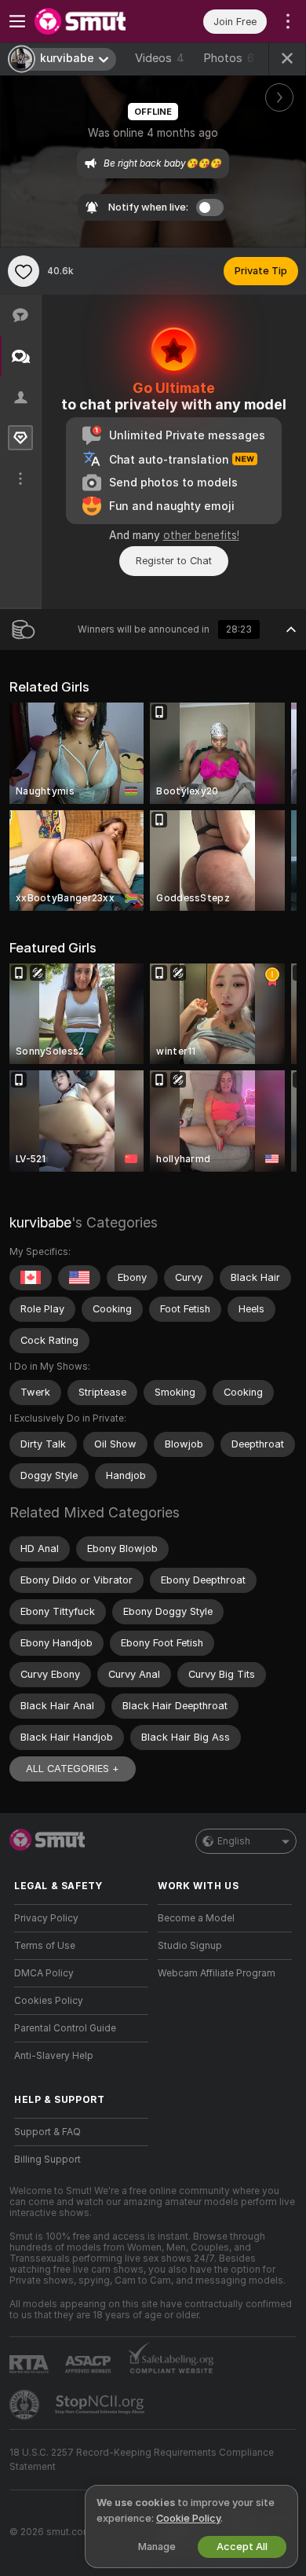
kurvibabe (40, 1222)
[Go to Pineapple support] (26, 2405)
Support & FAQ (47, 2132)
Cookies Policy (49, 2001)
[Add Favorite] (24, 271)
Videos (160, 58)
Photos (229, 58)
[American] (79, 1278)
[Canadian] (31, 1278)
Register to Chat (174, 561)
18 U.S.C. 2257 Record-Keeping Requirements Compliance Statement (142, 2460)
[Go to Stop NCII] (101, 2405)
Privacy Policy (46, 1918)
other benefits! (201, 535)
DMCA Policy (44, 1973)
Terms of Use (45, 1946)
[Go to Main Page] (94, 21)
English (234, 1841)
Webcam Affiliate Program (217, 1973)
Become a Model (196, 1918)
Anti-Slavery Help (54, 2056)
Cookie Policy (188, 2518)
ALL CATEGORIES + (73, 1769)
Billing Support (47, 2160)
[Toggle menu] (17, 21)
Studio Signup (190, 1946)
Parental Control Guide (65, 2028)
